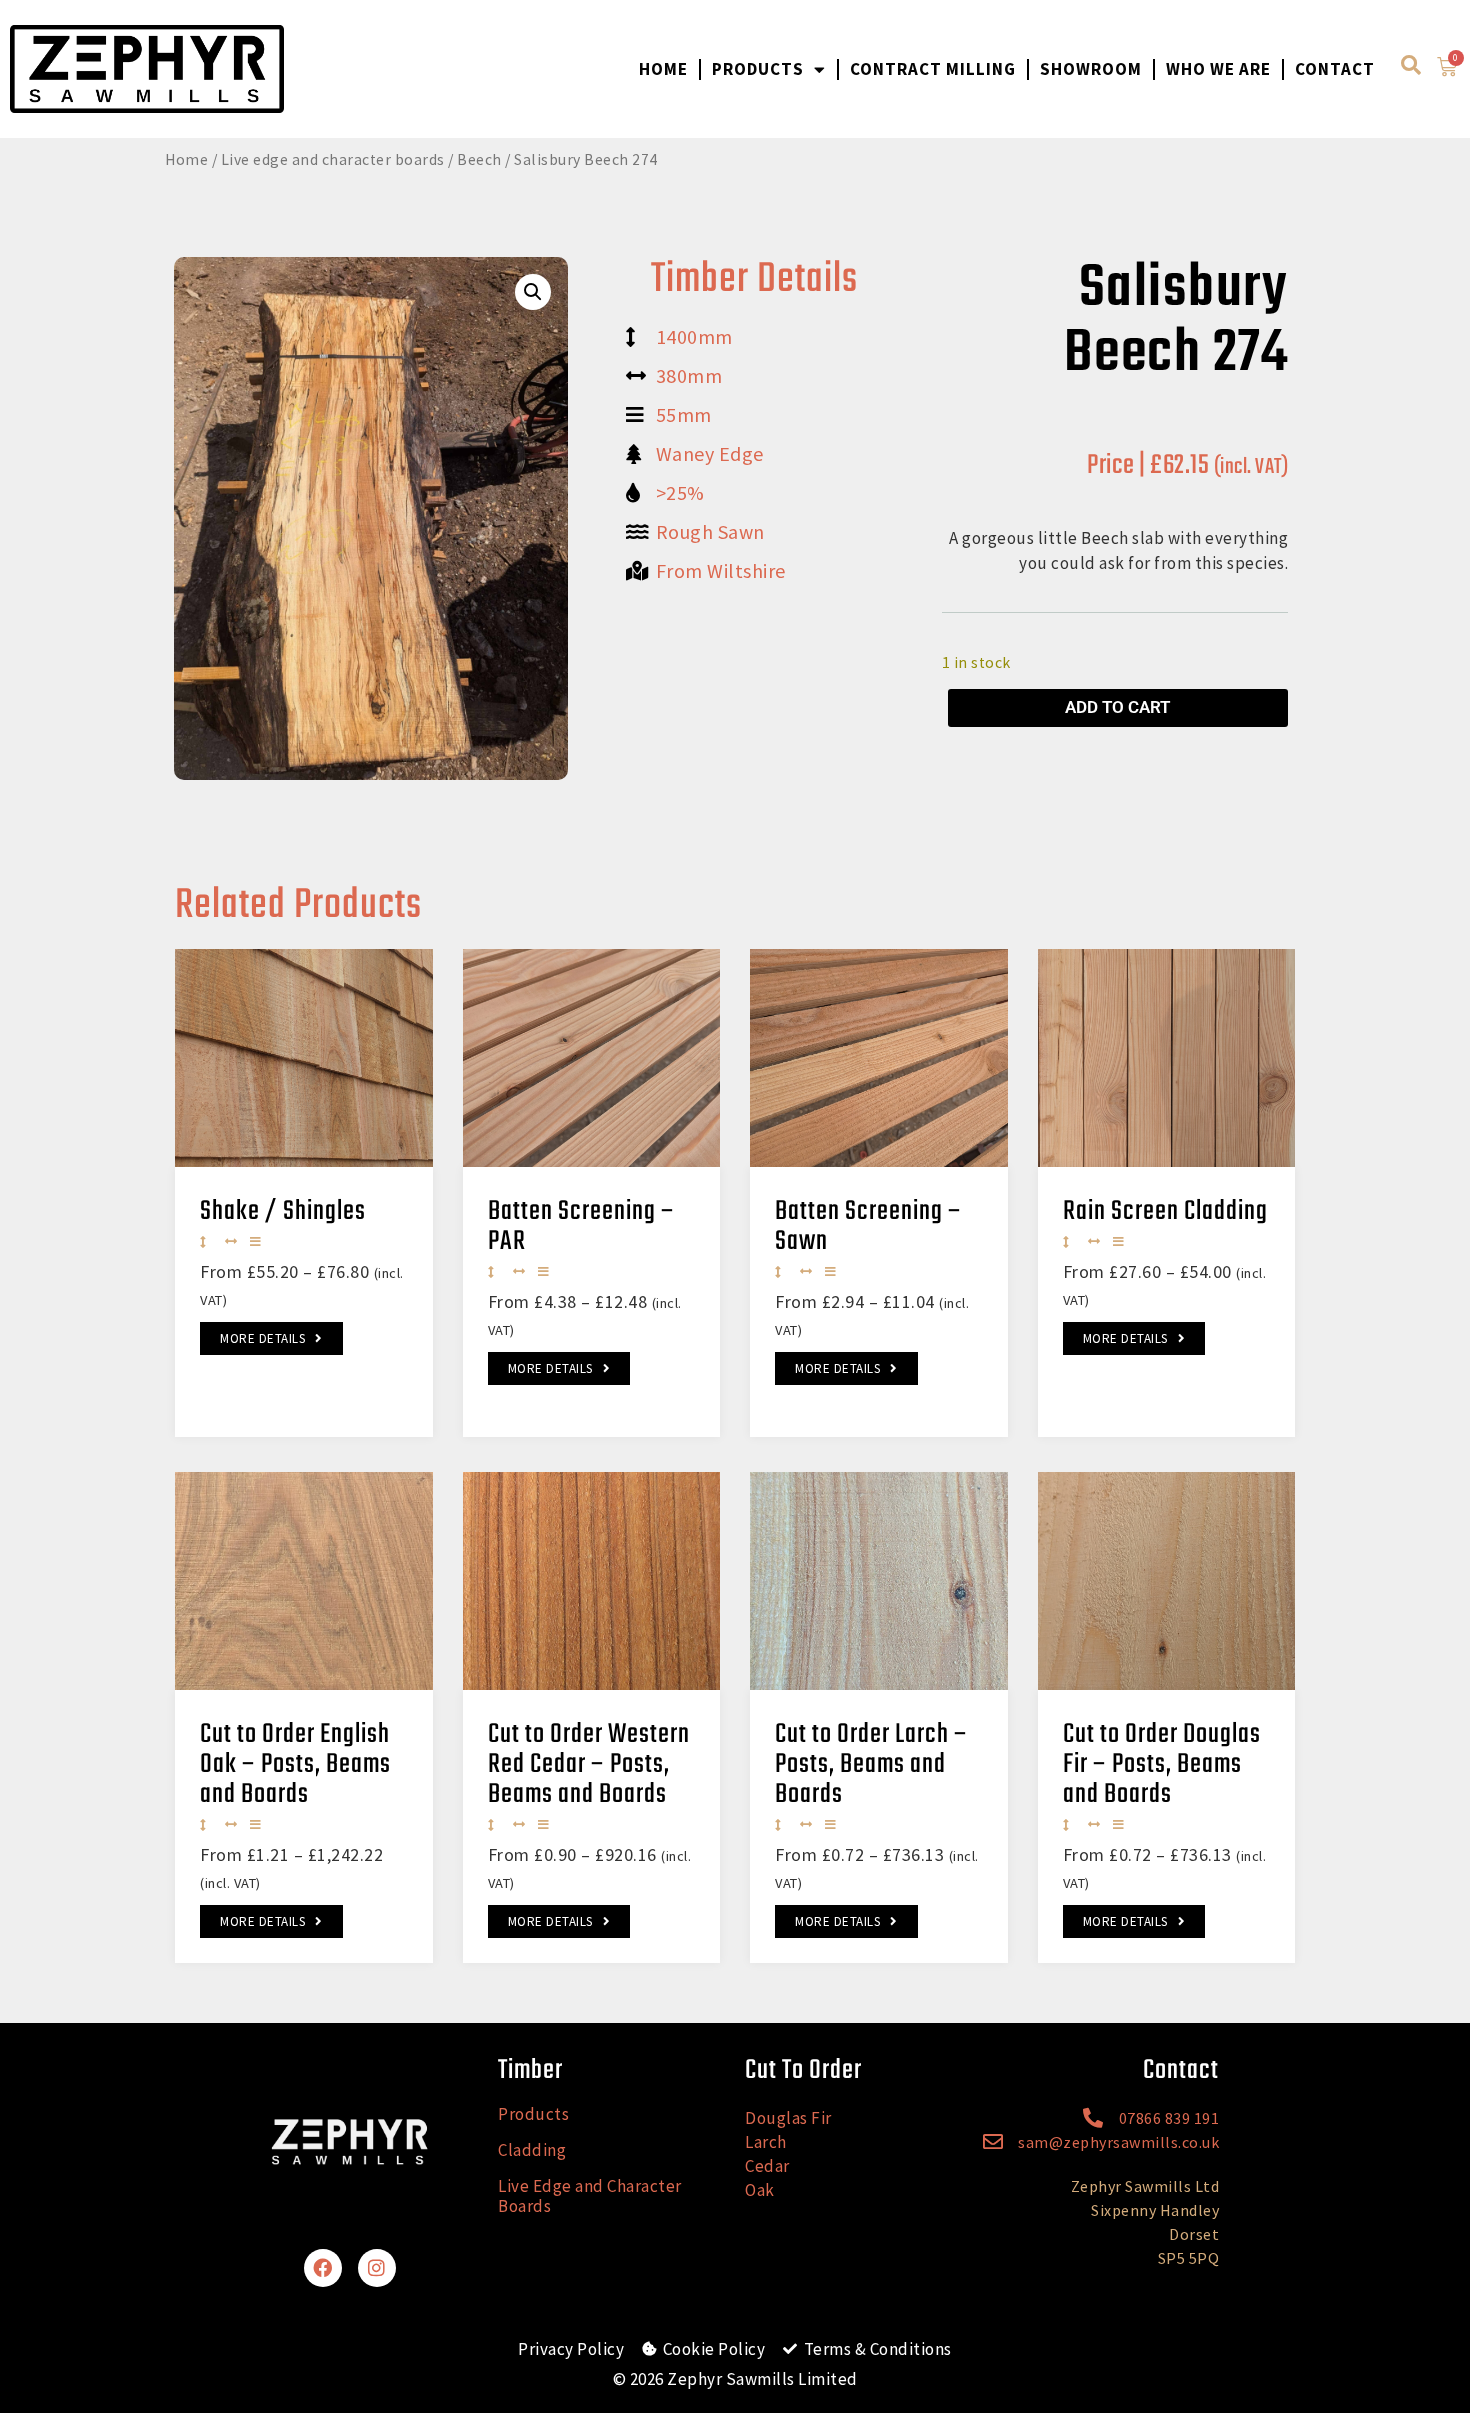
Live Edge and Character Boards (590, 2196)
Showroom (1091, 69)
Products (758, 69)
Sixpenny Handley (1155, 2210)
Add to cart (1117, 707)
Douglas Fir (788, 2118)
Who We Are (1218, 69)
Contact (1335, 69)
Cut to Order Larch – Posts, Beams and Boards (871, 1764)
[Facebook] (323, 2268)
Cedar (767, 2166)
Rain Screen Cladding (1165, 1211)
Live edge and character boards (333, 159)
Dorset (1194, 2234)
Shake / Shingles (283, 1211)
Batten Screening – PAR (581, 1226)
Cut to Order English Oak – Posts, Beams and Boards (295, 1764)
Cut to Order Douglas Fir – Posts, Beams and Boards (1162, 1764)
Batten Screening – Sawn (868, 1226)
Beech (479, 159)
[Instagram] (377, 2268)
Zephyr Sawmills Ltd (1145, 2186)
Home (663, 69)
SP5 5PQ (1189, 2258)
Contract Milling (933, 69)
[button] (533, 292)
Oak (760, 2190)
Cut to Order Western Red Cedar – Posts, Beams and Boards (589, 1764)
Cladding (532, 2150)
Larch (766, 2142)
